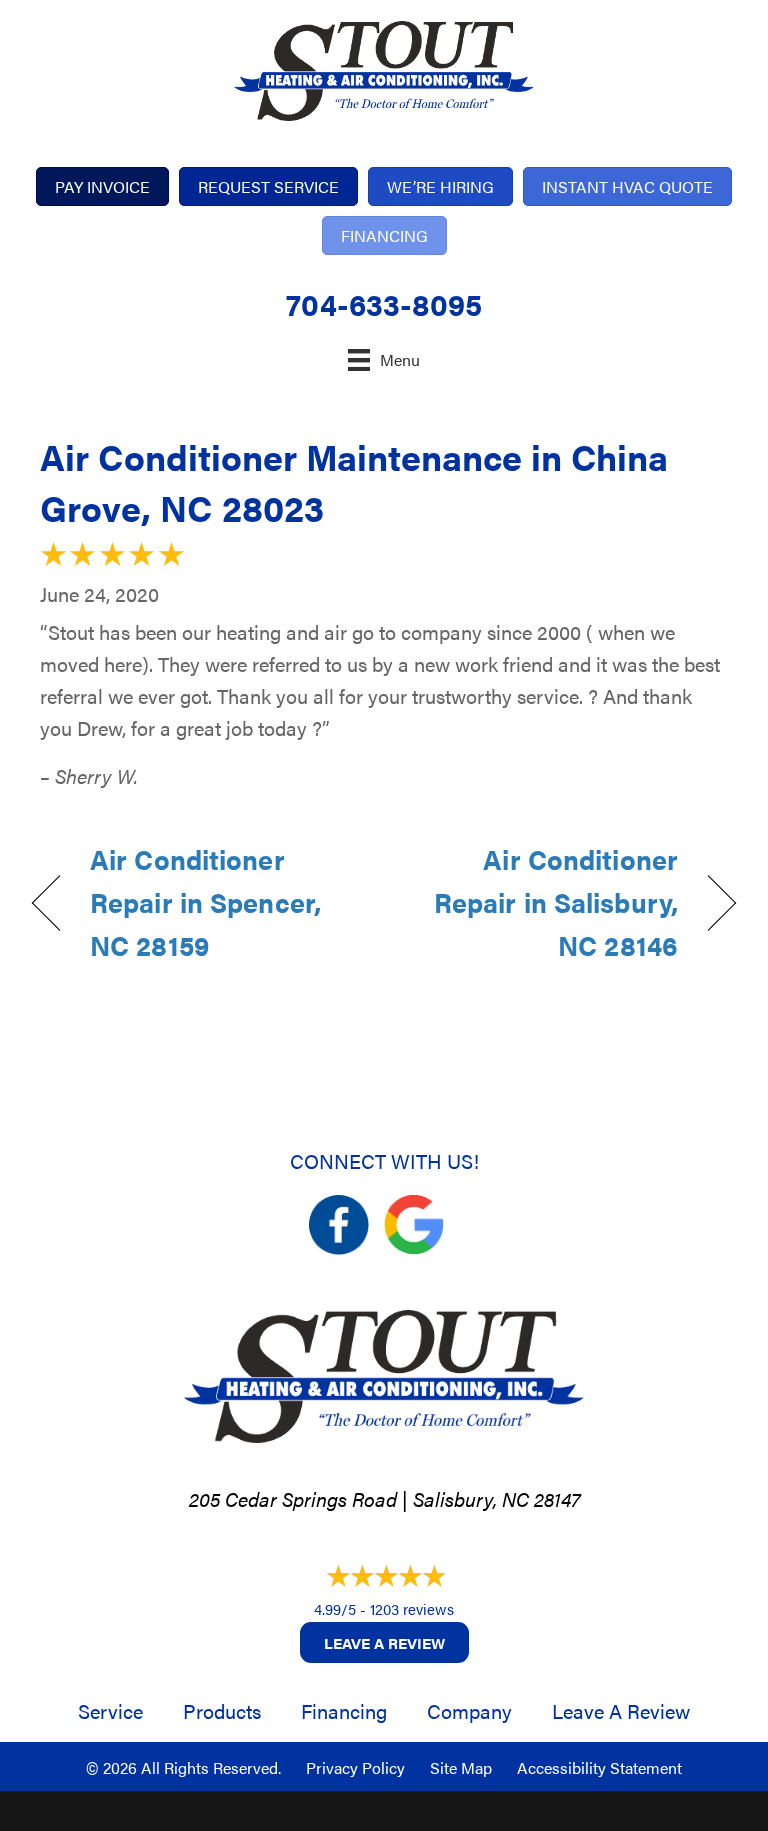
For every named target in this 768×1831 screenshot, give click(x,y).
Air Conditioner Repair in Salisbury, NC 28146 (541, 902)
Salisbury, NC (471, 1498)
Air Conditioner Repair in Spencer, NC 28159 (205, 902)
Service (110, 1710)
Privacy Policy (355, 1767)
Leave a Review (384, 1642)
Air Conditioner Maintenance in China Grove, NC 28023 (354, 481)
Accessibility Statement (599, 1767)
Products (222, 1710)
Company (469, 1710)
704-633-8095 (384, 303)
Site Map (461, 1767)
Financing (344, 1710)
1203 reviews (412, 1608)
